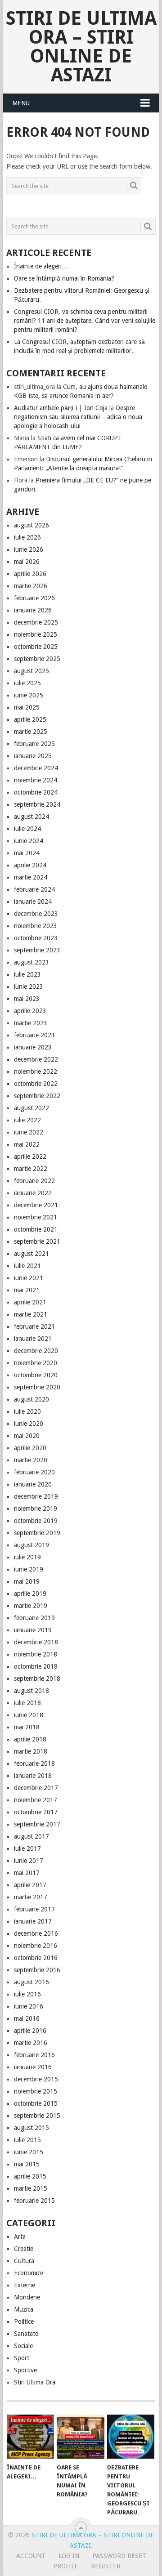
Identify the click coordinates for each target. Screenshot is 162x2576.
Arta (20, 2237)
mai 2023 (27, 999)
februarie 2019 (34, 1618)
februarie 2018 (34, 1763)
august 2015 (31, 2128)
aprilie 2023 (30, 1011)
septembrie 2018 (37, 1679)
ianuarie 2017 (33, 1921)
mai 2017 (27, 1873)
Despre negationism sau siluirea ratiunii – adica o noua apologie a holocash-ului (78, 417)
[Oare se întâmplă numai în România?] (80, 2437)
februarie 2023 (34, 1035)
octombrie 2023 (36, 938)
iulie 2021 (27, 1266)
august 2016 (31, 1982)
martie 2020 (31, 1460)
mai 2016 (27, 2018)
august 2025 (31, 671)
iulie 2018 (27, 1703)
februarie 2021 (34, 1326)
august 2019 (31, 1545)
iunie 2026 (29, 549)
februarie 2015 (34, 2201)
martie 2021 (31, 1314)
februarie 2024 (34, 889)
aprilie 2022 (30, 1156)
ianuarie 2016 (33, 2067)
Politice (24, 2322)
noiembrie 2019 (36, 1509)
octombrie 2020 (36, 1375)
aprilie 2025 (30, 719)
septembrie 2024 (37, 804)
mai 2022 (27, 1144)
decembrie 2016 (36, 1933)
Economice (29, 2273)
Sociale (23, 2346)
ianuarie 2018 (33, 1776)
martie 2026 (31, 586)
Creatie (24, 2249)
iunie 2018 (29, 1715)
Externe (25, 2285)
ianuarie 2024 (33, 902)
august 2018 (31, 1691)
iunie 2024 (29, 841)
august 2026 (31, 525)
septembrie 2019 (37, 1533)
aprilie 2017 (30, 1885)
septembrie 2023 (37, 950)
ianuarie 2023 (33, 1047)
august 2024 (31, 817)
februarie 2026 (34, 598)
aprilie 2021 (30, 1302)
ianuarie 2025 (33, 756)
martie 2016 (31, 2043)
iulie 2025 (27, 683)
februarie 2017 (34, 1909)
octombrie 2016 (36, 1958)
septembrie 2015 (37, 2116)
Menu (21, 103)
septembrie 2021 (37, 1241)
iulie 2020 (27, 1411)
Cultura (24, 2261)
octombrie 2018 (36, 1666)
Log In (69, 2556)
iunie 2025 (29, 695)
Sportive (25, 2370)
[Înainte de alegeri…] (30, 2437)
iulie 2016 (27, 1994)
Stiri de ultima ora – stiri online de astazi (81, 47)
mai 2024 (27, 853)
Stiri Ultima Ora (35, 2382)
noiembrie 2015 (36, 2091)
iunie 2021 (29, 1278)
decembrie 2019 (36, 1496)
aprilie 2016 (30, 2031)
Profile (65, 2566)
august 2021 (31, 1254)
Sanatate (26, 2334)
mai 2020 (27, 1436)
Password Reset (119, 2556)
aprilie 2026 (30, 574)
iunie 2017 (29, 1861)
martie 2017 (31, 1897)
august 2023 (31, 962)
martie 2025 (31, 732)
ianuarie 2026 (33, 610)
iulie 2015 (27, 2140)
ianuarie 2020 (33, 1484)
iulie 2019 (27, 1557)
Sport (22, 2358)
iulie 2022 (27, 1120)
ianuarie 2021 (33, 1339)
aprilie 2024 (30, 865)
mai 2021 (27, 1290)
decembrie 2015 (36, 2079)
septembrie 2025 (37, 659)
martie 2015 (31, 2188)
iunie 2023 (29, 987)
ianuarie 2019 (33, 1630)
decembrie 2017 (36, 1788)
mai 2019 (27, 1581)
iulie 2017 (27, 1848)
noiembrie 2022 (36, 1071)
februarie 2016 (34, 2055)
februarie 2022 (34, 1181)
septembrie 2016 (37, 1970)
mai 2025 (27, 707)
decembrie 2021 (36, 1205)
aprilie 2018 (30, 1739)
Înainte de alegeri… (41, 266)
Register (106, 2566)
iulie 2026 (27, 537)
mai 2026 (27, 562)
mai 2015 (27, 2164)
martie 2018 (31, 1751)
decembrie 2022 (36, 1059)
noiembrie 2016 (36, 1946)
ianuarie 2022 (33, 1193)
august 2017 (31, 1836)
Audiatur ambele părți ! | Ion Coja (61, 408)
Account (31, 2556)
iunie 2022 (29, 1132)
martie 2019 (31, 1606)
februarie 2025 (34, 744)
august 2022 (31, 1108)
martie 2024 (31, 877)
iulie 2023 (27, 974)
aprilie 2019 (30, 1594)
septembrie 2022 (37, 1096)
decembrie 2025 (36, 622)
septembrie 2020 (37, 1387)
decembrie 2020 (36, 1351)
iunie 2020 (29, 1424)
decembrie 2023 (36, 914)
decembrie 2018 (36, 1642)
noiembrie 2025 (36, 634)
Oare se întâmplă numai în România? (64, 278)
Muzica (24, 2309)
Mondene (27, 2297)
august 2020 (31, 1399)
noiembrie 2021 (36, 1217)
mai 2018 (27, 1727)
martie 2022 (31, 1169)
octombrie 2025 (36, 647)
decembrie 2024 (36, 768)
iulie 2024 (27, 829)
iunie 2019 (29, 1569)
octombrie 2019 (36, 1521)
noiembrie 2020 (36, 1363)
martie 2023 (31, 1023)
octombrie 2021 (36, 1229)
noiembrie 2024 (36, 780)
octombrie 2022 (36, 1084)
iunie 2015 (29, 2152)
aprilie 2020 (30, 1448)
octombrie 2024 (36, 792)
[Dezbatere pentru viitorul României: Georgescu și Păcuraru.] (131, 2437)
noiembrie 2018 (36, 1654)
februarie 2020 (34, 1472)
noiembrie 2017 (36, 1800)
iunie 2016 (29, 2006)
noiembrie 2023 (36, 926)
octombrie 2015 (36, 2103)
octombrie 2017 (36, 1812)
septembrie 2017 (37, 1824)
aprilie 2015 (30, 2176)
